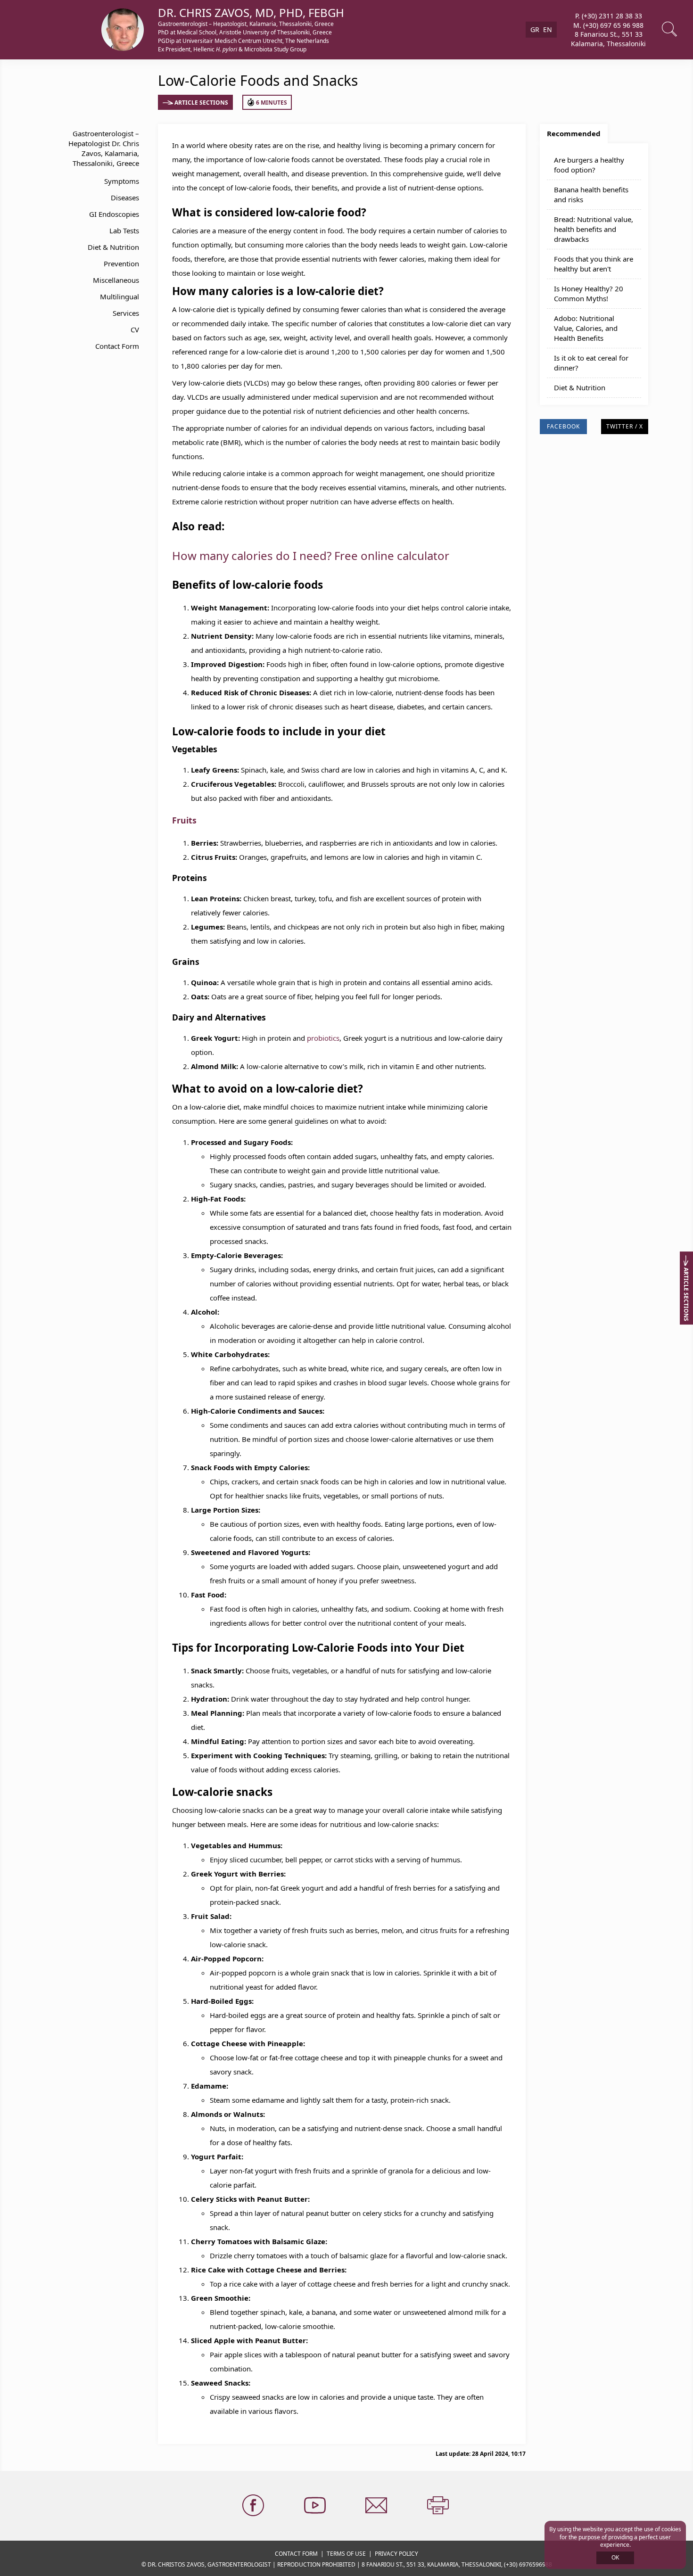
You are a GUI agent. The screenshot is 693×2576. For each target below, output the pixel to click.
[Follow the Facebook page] (254, 2506)
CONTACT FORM (296, 2554)
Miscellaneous (116, 280)
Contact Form (117, 346)
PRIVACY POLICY (396, 2554)
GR (535, 29)
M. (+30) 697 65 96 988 (608, 25)
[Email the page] (377, 2506)
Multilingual (120, 296)
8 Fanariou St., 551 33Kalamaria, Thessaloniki (608, 39)
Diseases (125, 198)
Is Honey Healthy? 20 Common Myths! (589, 293)
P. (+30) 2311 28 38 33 (609, 16)
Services (126, 313)
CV (135, 329)
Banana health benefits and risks (591, 194)
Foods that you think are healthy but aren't (594, 264)
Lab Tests (124, 230)
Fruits (184, 820)
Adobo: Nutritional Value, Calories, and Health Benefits (586, 328)
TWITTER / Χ (625, 426)
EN (548, 29)
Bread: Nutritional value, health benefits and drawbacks (594, 229)
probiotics (323, 1038)
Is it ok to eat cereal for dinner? (591, 363)
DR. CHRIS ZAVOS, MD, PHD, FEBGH (251, 12)
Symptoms (122, 181)
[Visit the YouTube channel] (316, 2506)
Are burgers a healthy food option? (589, 165)
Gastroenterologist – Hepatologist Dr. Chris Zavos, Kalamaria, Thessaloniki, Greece (104, 148)
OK (615, 2557)
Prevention (121, 263)
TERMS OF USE (346, 2554)
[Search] (670, 30)
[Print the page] (439, 2506)
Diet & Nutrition (113, 247)
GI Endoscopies (114, 214)
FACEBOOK (563, 426)
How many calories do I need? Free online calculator (311, 556)
